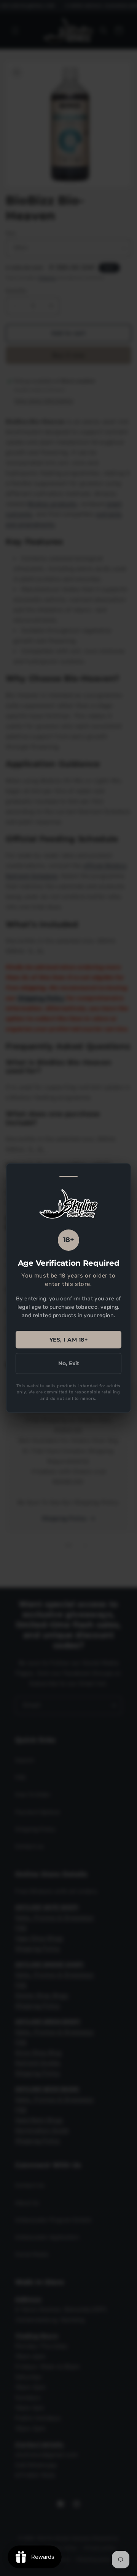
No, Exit (69, 1363)
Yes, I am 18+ (69, 1340)
